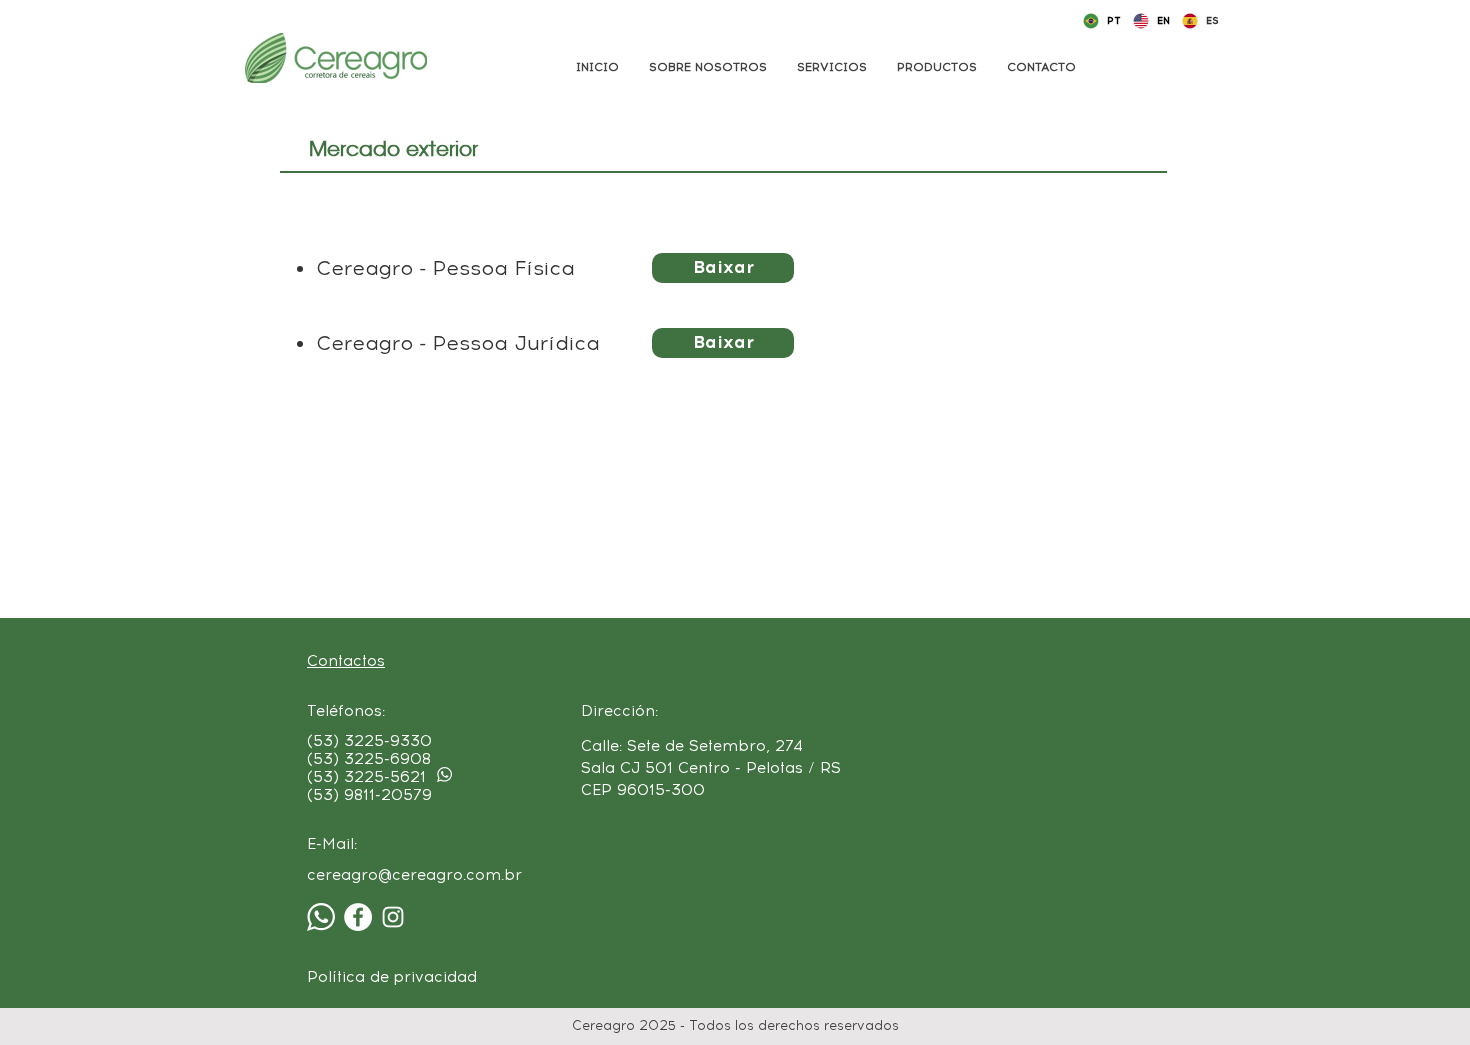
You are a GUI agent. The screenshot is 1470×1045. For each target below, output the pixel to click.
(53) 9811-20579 (369, 795)
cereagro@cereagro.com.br (414, 875)
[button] (832, 67)
